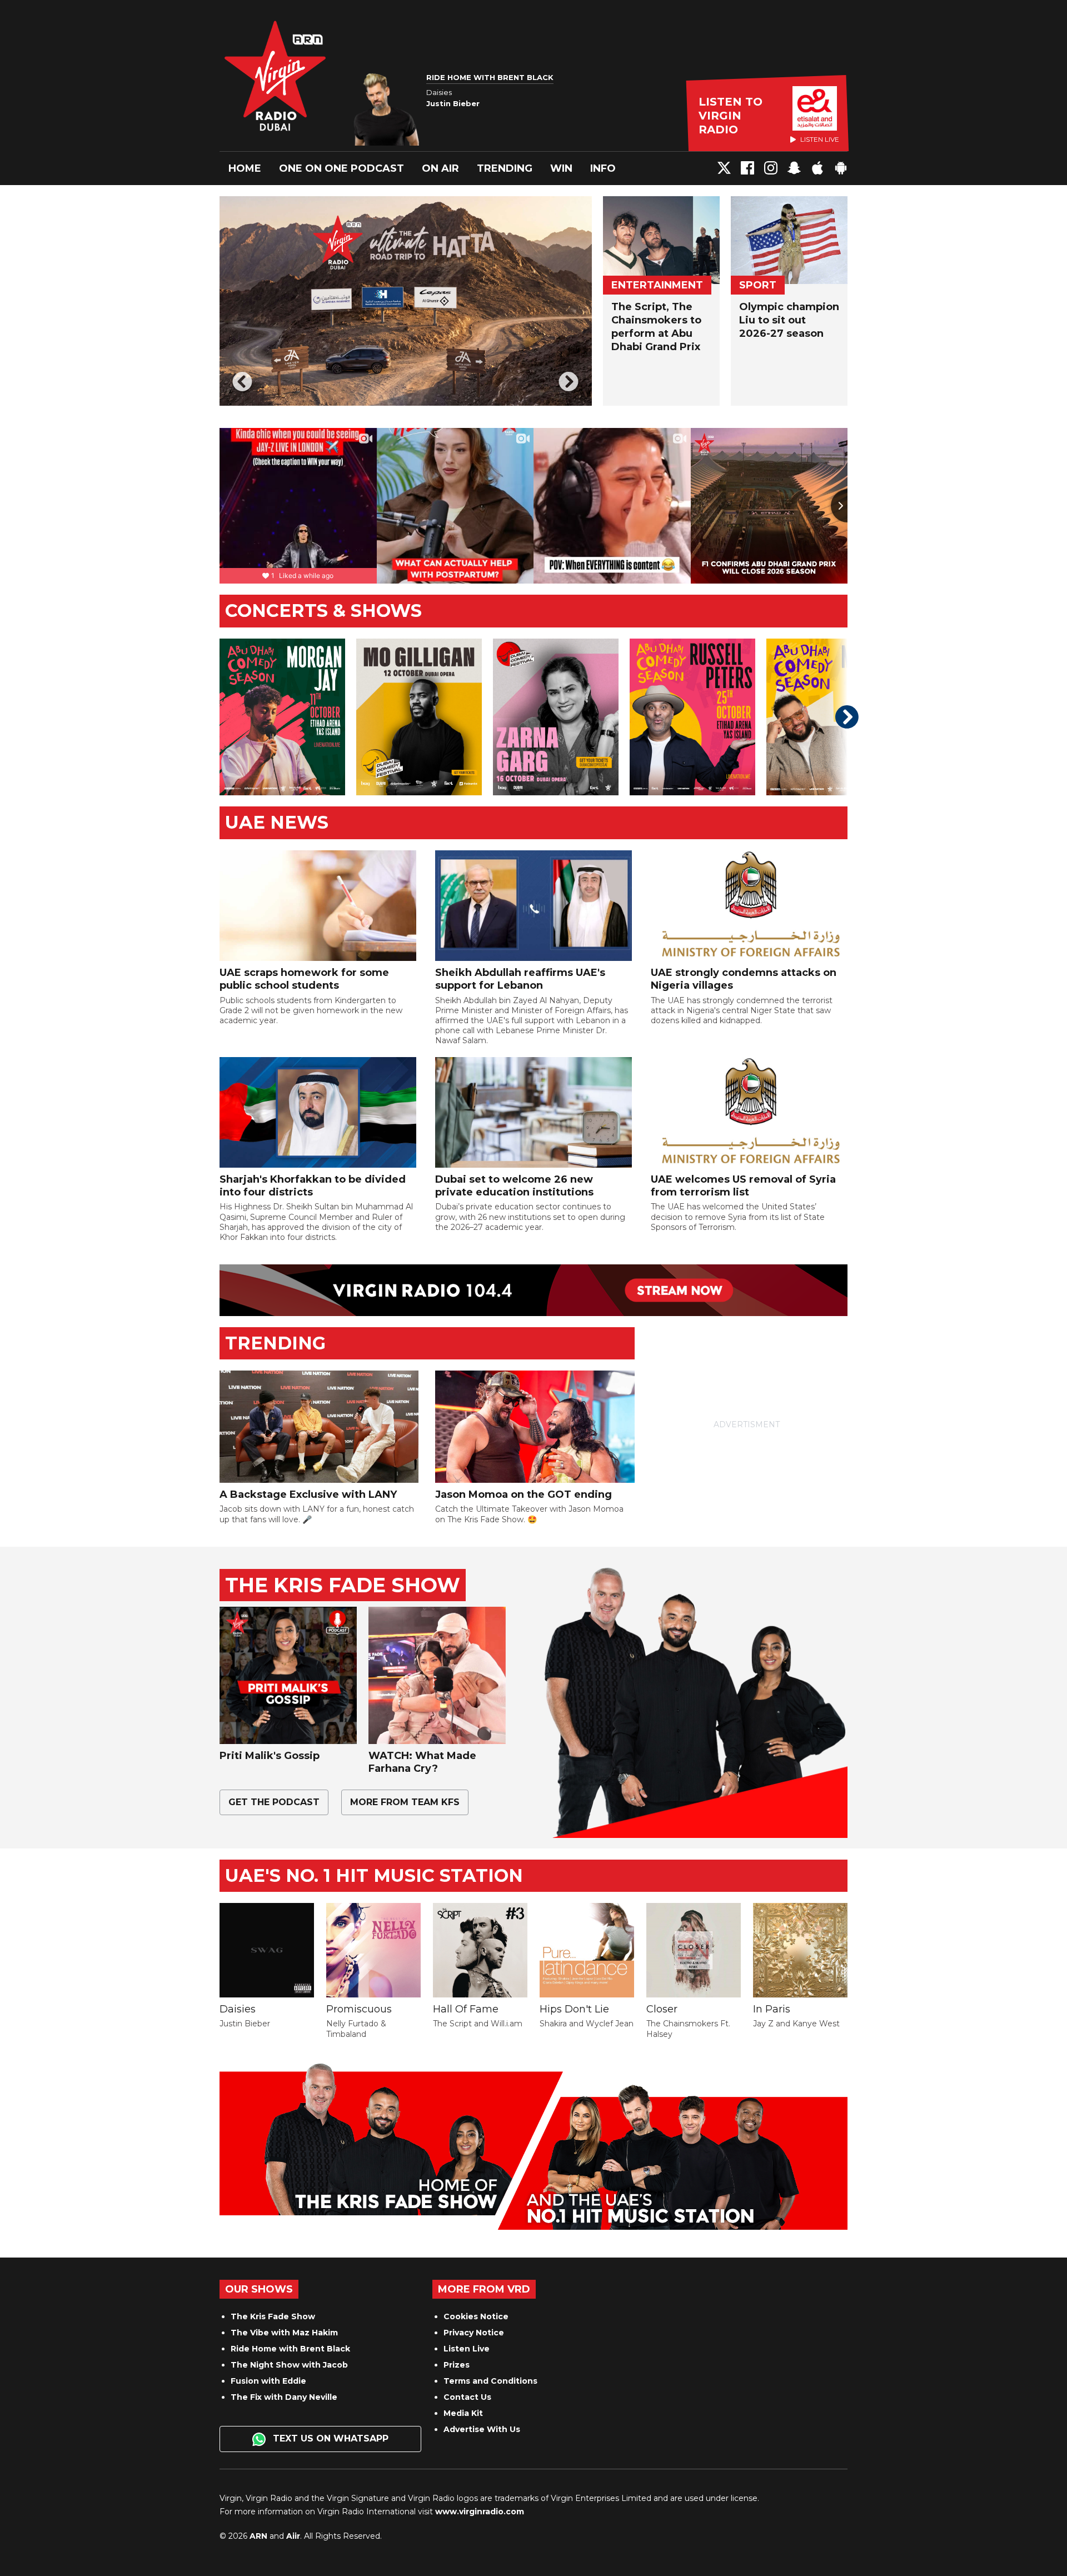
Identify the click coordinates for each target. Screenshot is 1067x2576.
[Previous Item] (243, 383)
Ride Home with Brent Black (290, 2349)
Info (603, 168)
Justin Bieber (245, 2024)
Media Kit (463, 2413)
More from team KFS (405, 1802)
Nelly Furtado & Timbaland (356, 2029)
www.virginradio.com (480, 2512)
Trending (505, 168)
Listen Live (467, 2349)
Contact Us (467, 2397)
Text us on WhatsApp (329, 2438)
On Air (440, 168)
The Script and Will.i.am (478, 2024)
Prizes (457, 2365)
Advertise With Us (482, 2429)
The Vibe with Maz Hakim (284, 2333)
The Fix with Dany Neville (284, 2397)
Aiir (293, 2536)
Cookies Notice (476, 2316)
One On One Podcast (341, 168)
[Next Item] (569, 383)
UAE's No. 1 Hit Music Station (374, 1875)
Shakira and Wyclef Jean (587, 2024)
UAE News (277, 822)
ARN (258, 2536)
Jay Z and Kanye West (796, 2024)
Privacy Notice (474, 2333)
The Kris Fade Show (273, 2316)
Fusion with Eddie (268, 2381)
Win (561, 168)
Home (245, 168)
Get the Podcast (274, 1802)
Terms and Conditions (490, 2381)
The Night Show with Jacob (289, 2365)
